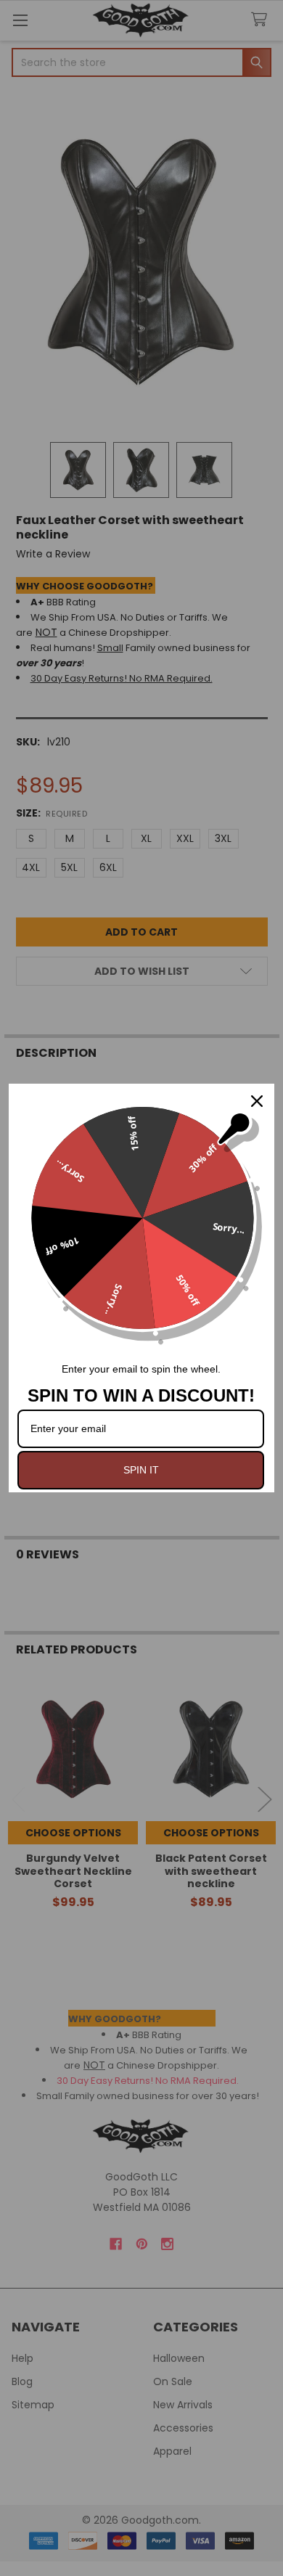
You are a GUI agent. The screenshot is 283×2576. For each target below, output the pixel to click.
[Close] (257, 1101)
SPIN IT (141, 1470)
